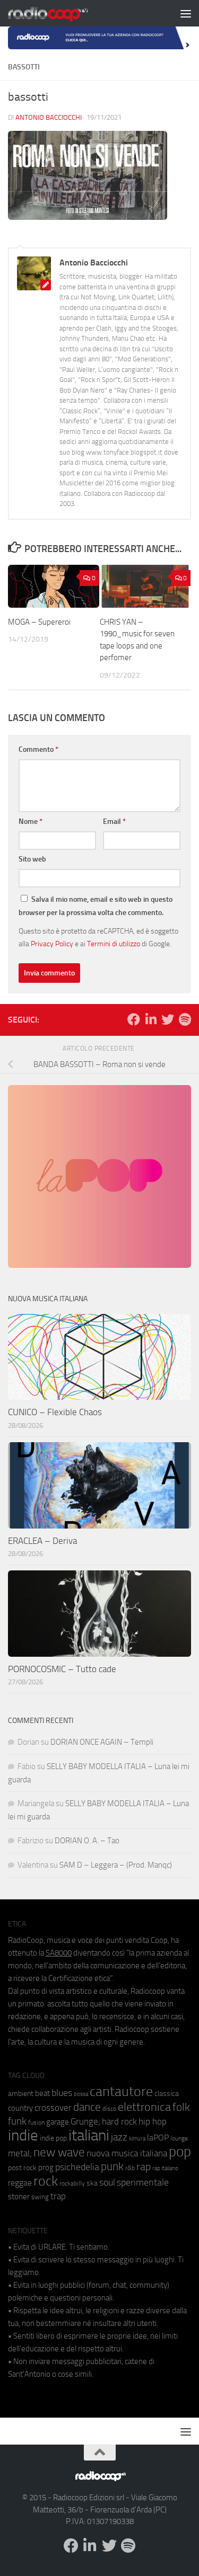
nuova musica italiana (127, 2153)
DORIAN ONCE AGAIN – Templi (102, 1742)
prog (46, 2168)
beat (42, 2093)
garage (58, 2122)
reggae (20, 2183)
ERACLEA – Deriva (42, 1541)
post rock (22, 2168)
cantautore (121, 2091)
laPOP (158, 2138)
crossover (53, 2108)
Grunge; (85, 2122)
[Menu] (186, 13)
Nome (31, 821)
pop (180, 2152)
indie (23, 2135)
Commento (38, 749)
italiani (89, 2135)
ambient (21, 2094)
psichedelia (77, 2167)
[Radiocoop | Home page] (62, 13)
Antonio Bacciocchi (49, 117)
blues (62, 2093)
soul (107, 2182)
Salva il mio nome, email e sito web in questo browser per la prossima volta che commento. (96, 906)
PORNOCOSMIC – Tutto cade (62, 1669)
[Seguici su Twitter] (168, 1019)
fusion (36, 2122)
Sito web (32, 859)
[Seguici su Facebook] (134, 1019)
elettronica (144, 2107)
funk (17, 2121)
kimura (137, 2139)
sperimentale (143, 2182)
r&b (130, 2168)
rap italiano (165, 2168)
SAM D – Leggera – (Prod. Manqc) (116, 1865)
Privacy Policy (52, 944)
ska (92, 2183)
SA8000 (59, 1953)
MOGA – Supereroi (39, 622)
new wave (59, 2152)
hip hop (153, 2121)
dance (87, 2107)
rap (144, 2167)
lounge (179, 2138)
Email (114, 821)
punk (112, 2166)
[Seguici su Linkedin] (151, 1019)
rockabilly (72, 2183)
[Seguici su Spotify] (185, 1019)
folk (181, 2107)
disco (109, 2109)
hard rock (119, 2122)
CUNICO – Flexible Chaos (55, 1412)
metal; (20, 2153)
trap (58, 2196)
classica (167, 2094)
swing (40, 2197)
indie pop (53, 2138)
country (20, 2108)
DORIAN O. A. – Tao (87, 1841)
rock (46, 2181)
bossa (81, 2094)
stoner (19, 2197)
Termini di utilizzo (114, 944)
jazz (119, 2137)
